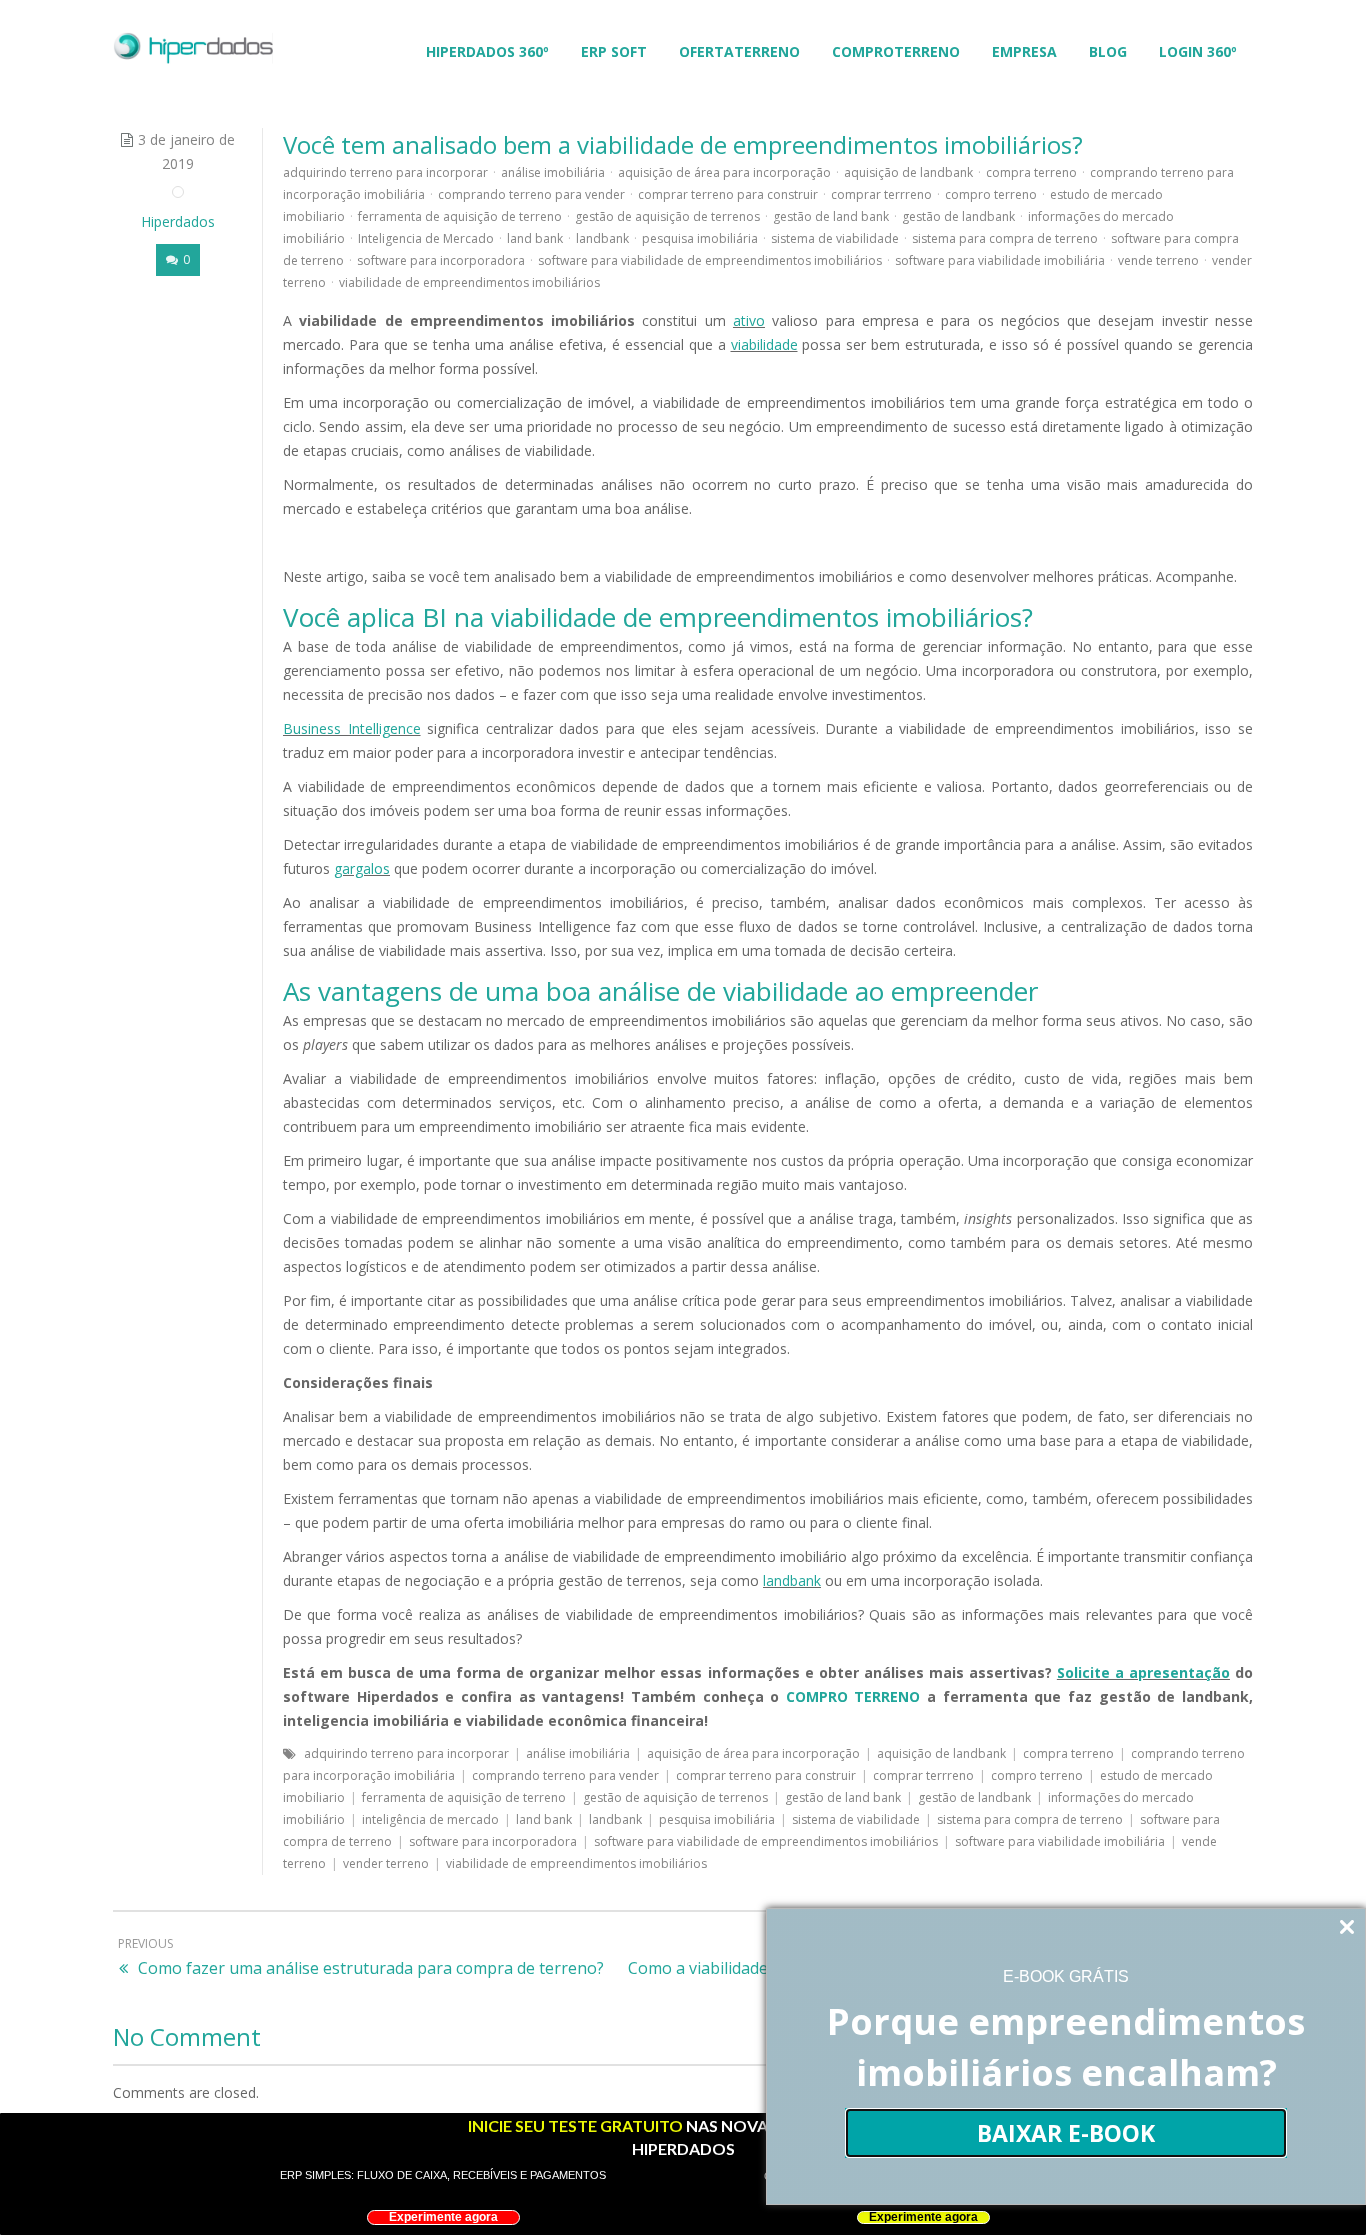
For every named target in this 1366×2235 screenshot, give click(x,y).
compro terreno (991, 194)
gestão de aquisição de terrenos (667, 216)
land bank (535, 238)
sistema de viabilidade (835, 238)
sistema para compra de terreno (1005, 238)
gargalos (362, 868)
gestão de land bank (831, 216)
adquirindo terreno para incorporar (385, 172)
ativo (749, 320)
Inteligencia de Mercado (426, 238)
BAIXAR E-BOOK (1066, 2133)
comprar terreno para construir (728, 194)
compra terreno (1031, 172)
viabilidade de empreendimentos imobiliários (469, 282)
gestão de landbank (958, 216)
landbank (602, 238)
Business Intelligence (352, 728)
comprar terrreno (881, 194)
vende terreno (1158, 260)
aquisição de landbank (908, 172)
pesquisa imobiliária (700, 238)
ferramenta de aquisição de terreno (460, 216)
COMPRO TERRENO (853, 1696)
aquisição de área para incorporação (724, 172)
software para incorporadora (441, 260)
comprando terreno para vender (531, 194)
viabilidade (764, 344)
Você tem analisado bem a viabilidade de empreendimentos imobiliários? (683, 144)
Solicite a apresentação (1143, 1672)
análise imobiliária (553, 172)
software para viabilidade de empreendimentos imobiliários (710, 260)
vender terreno (386, 1863)
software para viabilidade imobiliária (1000, 260)
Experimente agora (443, 2217)
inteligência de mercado (430, 1819)
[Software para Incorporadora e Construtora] (193, 46)
